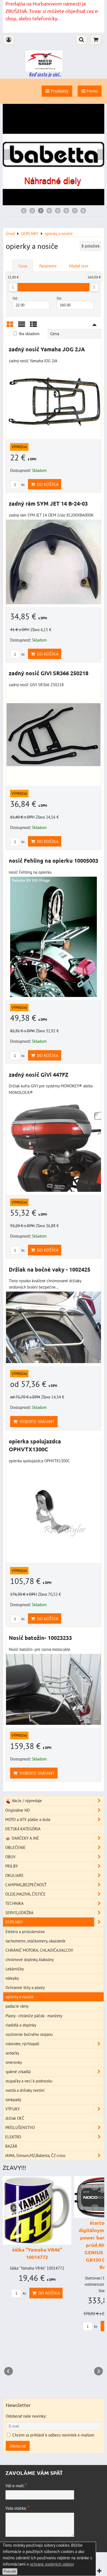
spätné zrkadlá (18, 2071)
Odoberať (18, 2446)
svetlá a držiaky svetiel (25, 2090)
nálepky (12, 1978)
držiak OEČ (15, 2118)
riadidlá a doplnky (21, 2025)
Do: (59, 298)
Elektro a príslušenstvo (25, 1931)
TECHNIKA (14, 1903)
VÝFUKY (13, 2109)
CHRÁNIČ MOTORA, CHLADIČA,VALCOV (39, 1950)
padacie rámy (17, 2006)
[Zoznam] (22, 326)
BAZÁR (11, 2146)
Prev (9, 2371)
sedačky (12, 2053)
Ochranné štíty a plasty (25, 1987)
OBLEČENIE (15, 1847)
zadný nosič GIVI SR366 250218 (49, 673)
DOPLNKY (14, 1922)
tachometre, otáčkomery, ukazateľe (36, 1941)
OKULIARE (14, 1875)
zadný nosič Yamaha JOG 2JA (47, 349)
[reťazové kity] (54, 204)
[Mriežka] (10, 326)
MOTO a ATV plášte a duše (28, 1819)
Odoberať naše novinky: (26, 2416)
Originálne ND (18, 1810)
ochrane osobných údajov (52, 2564)
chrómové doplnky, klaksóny (30, 1959)
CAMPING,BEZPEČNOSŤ (26, 1885)
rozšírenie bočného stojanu (29, 2034)
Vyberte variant (36, 1421)
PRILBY (12, 1866)
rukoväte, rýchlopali (22, 2044)
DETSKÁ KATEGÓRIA (23, 1829)
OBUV (10, 1857)
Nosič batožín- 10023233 (40, 1638)
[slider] (13, 287)
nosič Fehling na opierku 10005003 (54, 860)
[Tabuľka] (33, 326)
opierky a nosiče (19, 1997)
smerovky (14, 2062)
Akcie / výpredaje (26, 1800)
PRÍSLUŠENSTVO (20, 2127)
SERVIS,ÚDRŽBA (19, 1913)
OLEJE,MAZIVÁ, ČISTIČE (25, 1894)
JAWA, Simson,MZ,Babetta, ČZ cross (35, 2155)
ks (22, 485)
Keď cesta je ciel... (45, 74)
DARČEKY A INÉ (25, 1838)
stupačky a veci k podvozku (29, 2081)
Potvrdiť (10, 2571)
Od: (15, 298)
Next (98, 2371)
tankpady (13, 2099)
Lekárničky (15, 1969)
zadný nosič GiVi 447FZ (39, 1075)
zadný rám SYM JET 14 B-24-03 (48, 503)
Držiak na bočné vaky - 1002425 (50, 1269)
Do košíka (47, 484)
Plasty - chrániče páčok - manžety (34, 2016)
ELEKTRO (13, 2137)
